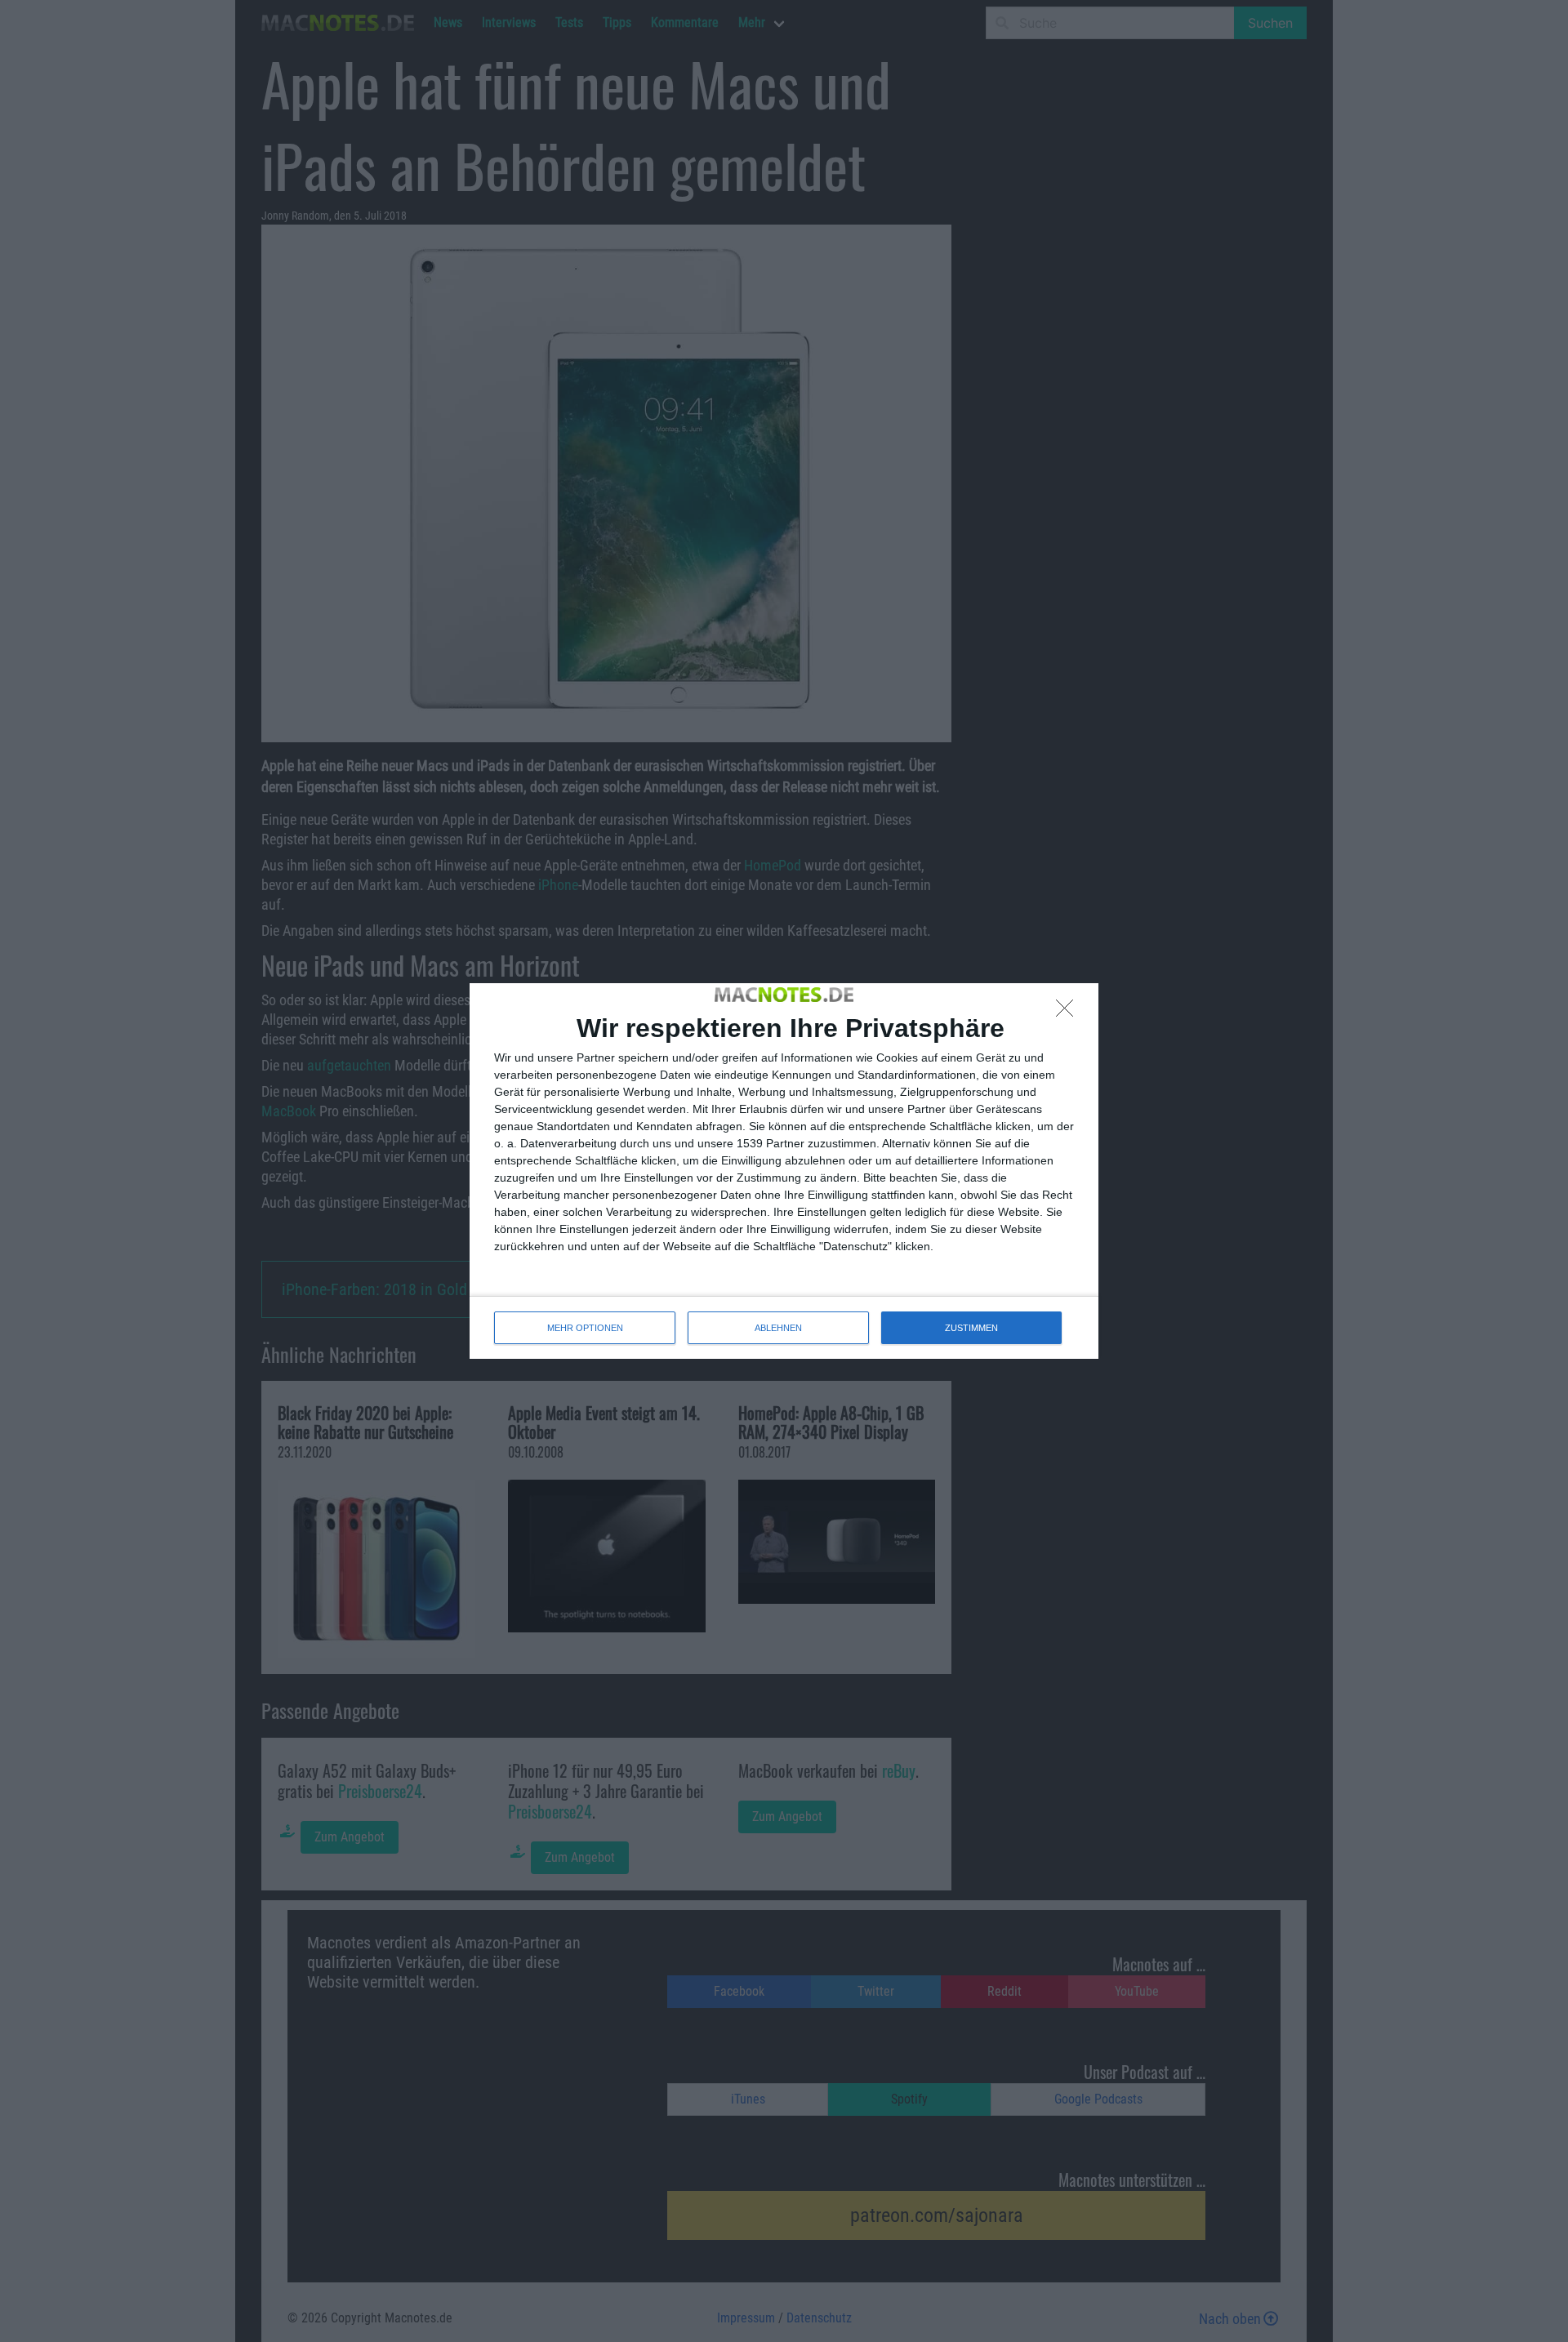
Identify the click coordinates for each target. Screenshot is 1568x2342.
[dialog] (784, 1171)
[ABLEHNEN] (1069, 1013)
